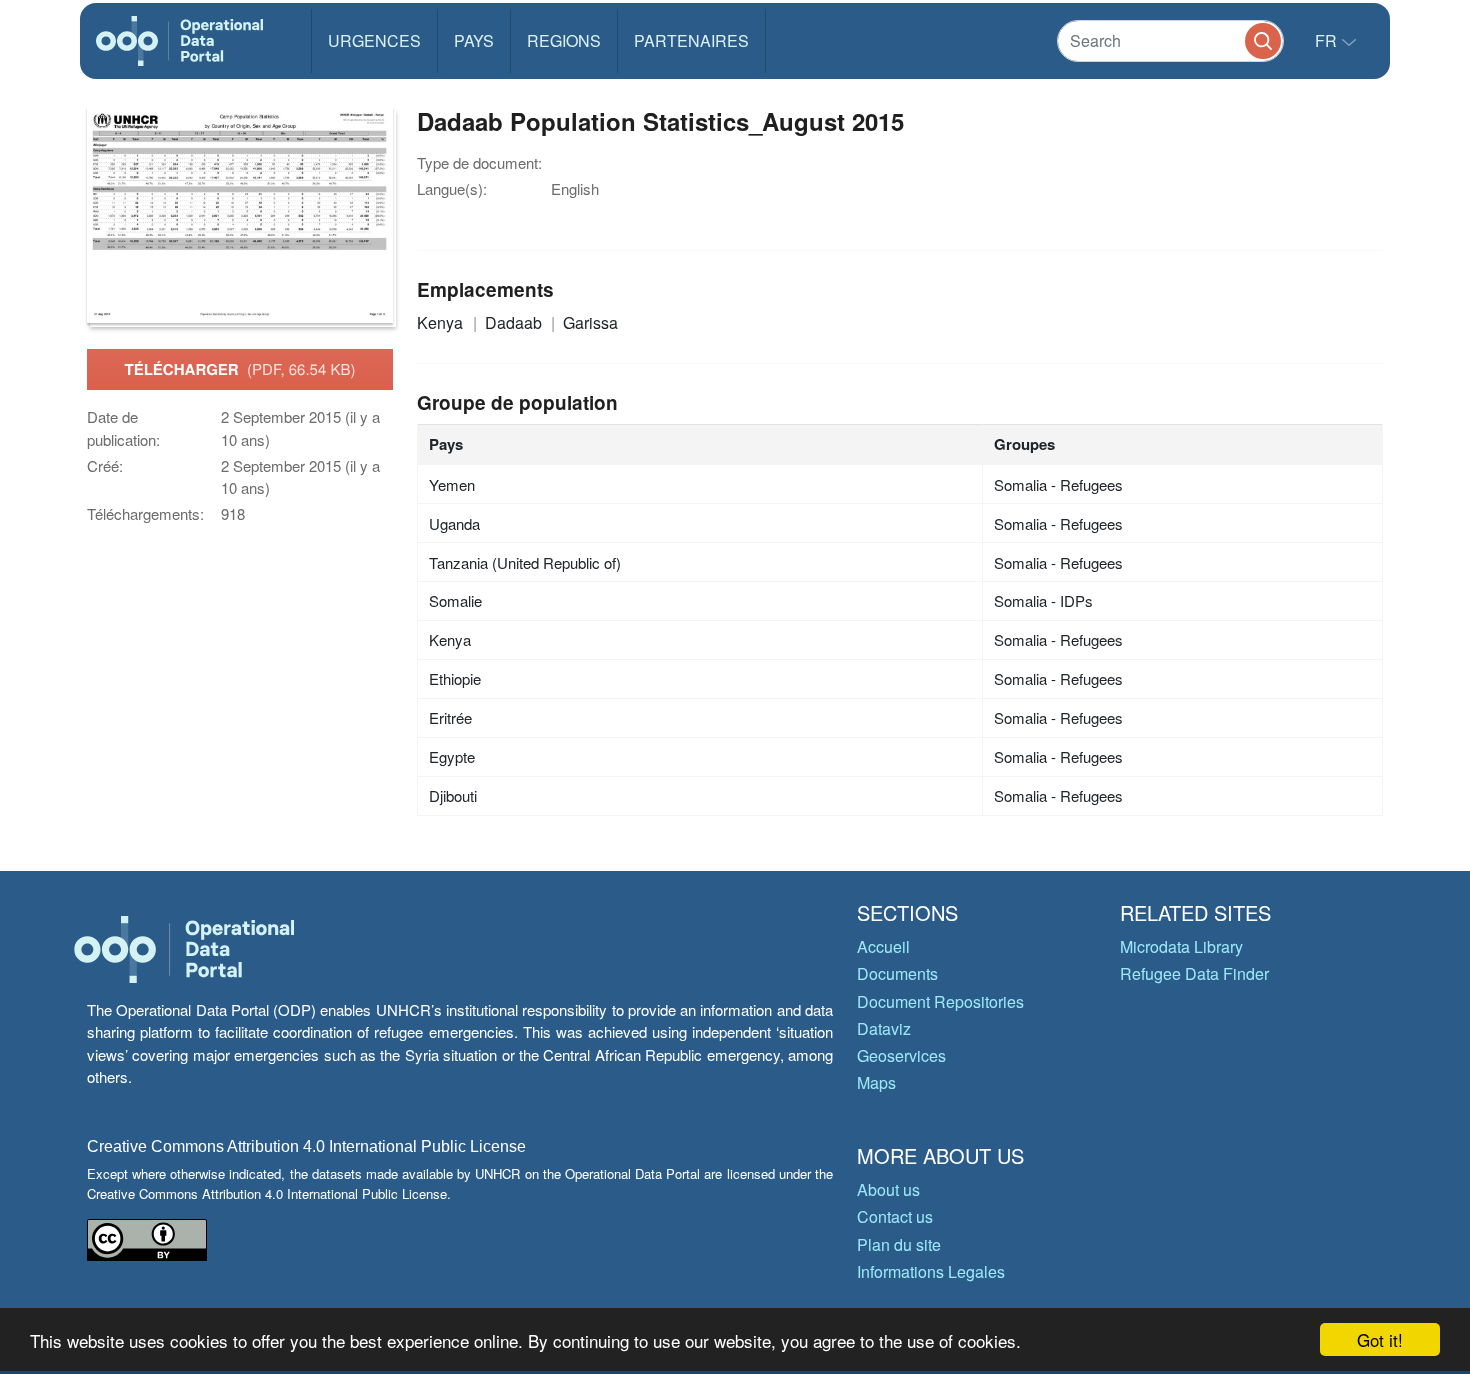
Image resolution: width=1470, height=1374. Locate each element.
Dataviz (884, 1028)
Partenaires (691, 40)
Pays (474, 40)
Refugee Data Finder (1194, 973)
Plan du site (899, 1244)
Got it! (1380, 1339)
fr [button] (1328, 40)
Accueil (883, 946)
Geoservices (901, 1055)
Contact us (895, 1216)
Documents (897, 973)
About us (888, 1189)
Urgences (374, 40)
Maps (876, 1082)
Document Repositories (940, 1001)
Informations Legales (931, 1271)
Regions (564, 40)
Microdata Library (1181, 946)
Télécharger (240, 369)
